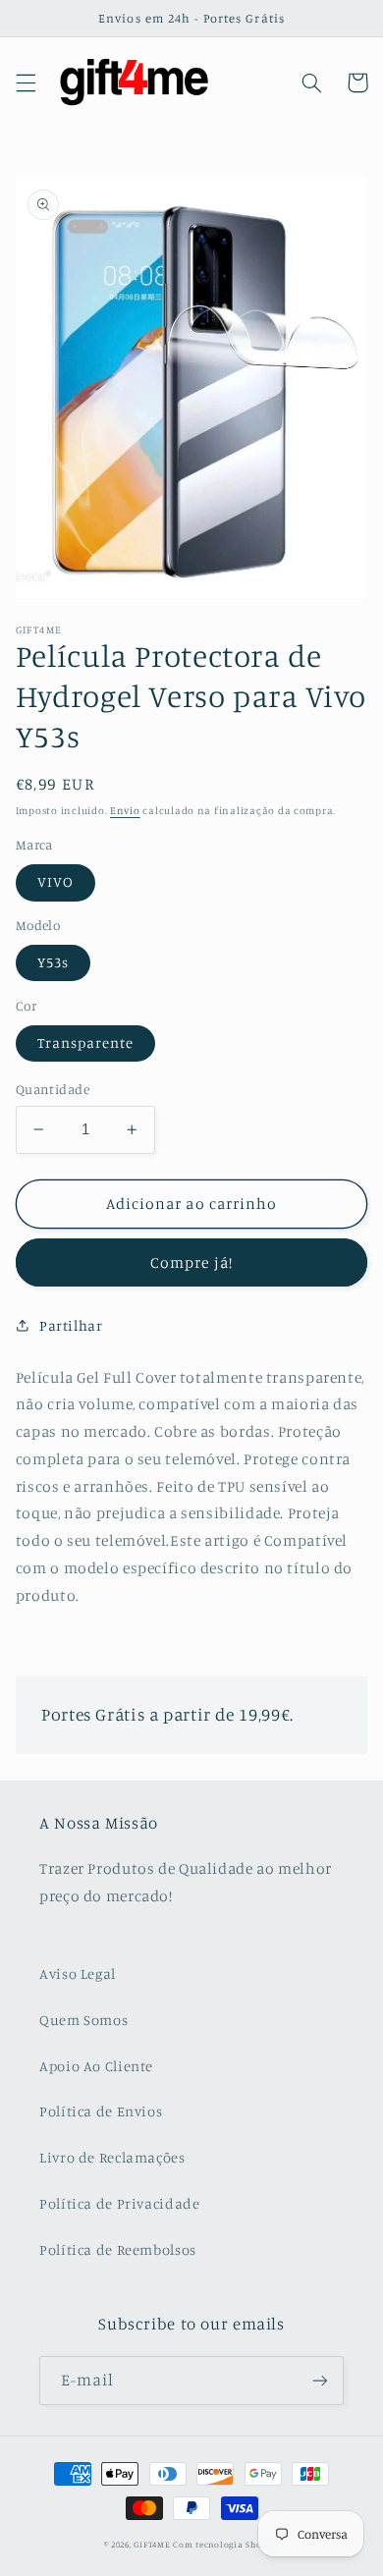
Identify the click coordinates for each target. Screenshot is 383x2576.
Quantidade (53, 1089)
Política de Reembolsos (118, 2249)
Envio (125, 810)
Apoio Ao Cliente (96, 2066)
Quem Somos (83, 2020)
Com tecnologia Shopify (226, 2544)
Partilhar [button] (71, 1325)
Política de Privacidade (120, 2203)
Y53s (53, 962)
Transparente (86, 1042)
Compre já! (191, 1262)
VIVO (55, 881)
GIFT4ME (152, 2544)
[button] (26, 82)
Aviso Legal (78, 1973)
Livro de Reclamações (112, 2157)
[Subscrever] (320, 2380)
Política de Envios (101, 2111)
